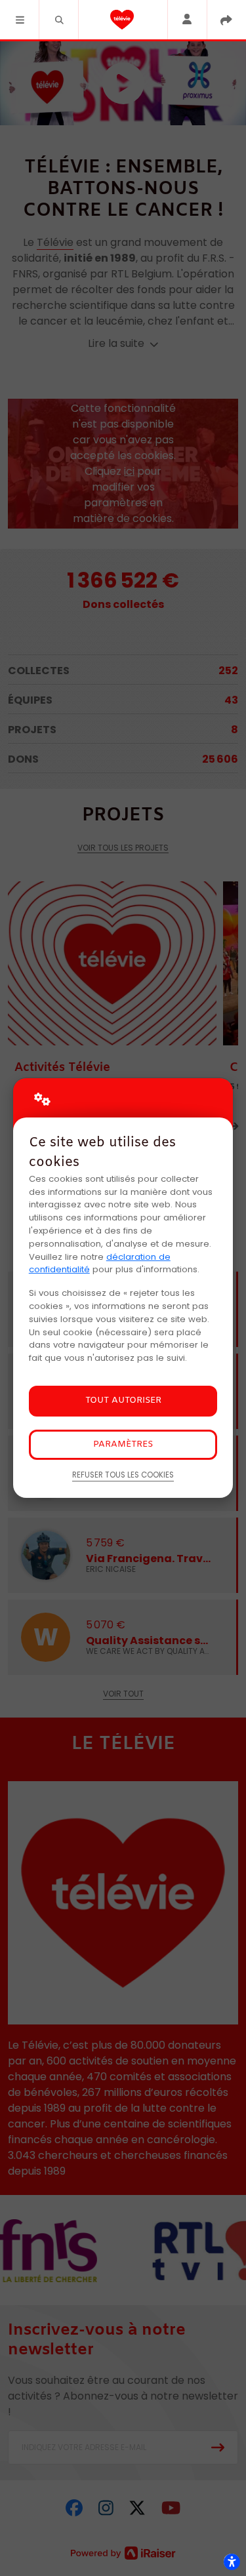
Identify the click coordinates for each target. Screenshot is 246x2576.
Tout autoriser (123, 1400)
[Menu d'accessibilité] (232, 2562)
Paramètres (123, 1444)
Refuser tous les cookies (123, 1475)
